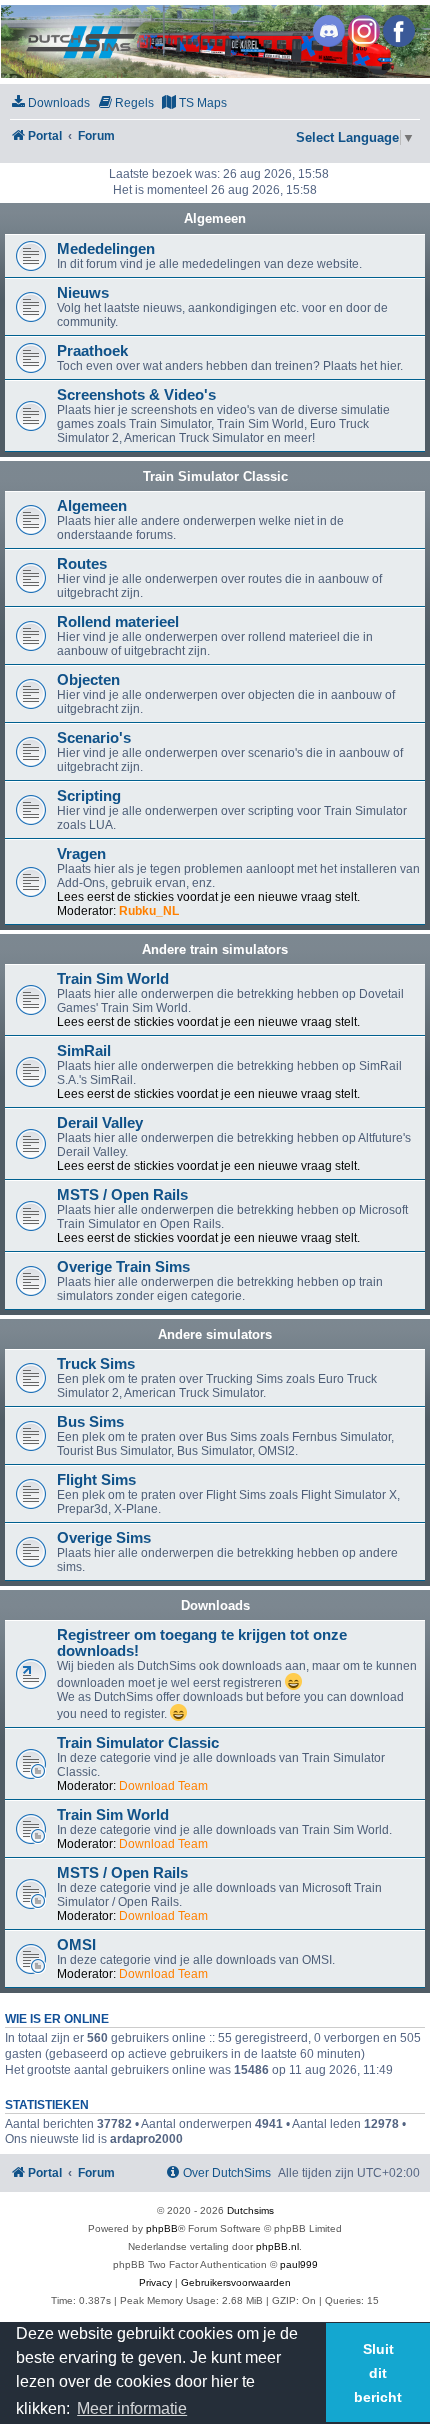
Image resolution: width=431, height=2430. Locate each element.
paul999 (299, 2264)
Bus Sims (90, 1422)
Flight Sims (96, 1480)
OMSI (76, 1945)
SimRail (84, 1051)
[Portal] (214, 41)
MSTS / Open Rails (122, 1195)
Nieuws (83, 293)
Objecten (88, 680)
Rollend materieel (118, 622)
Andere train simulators (215, 949)
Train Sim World (113, 979)
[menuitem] (50, 103)
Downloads (215, 1605)
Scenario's (94, 738)
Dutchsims (250, 2210)
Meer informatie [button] (132, 2408)
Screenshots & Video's (136, 395)
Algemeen (215, 218)
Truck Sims (96, 1364)
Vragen (81, 854)
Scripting (89, 796)
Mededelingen (106, 249)
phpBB (162, 2228)
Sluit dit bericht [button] (378, 2373)
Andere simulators (215, 1334)
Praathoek (92, 351)
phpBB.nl (277, 2246)
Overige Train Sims (123, 1267)
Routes (82, 564)
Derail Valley (100, 1123)
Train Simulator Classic (215, 476)
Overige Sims (104, 1538)
